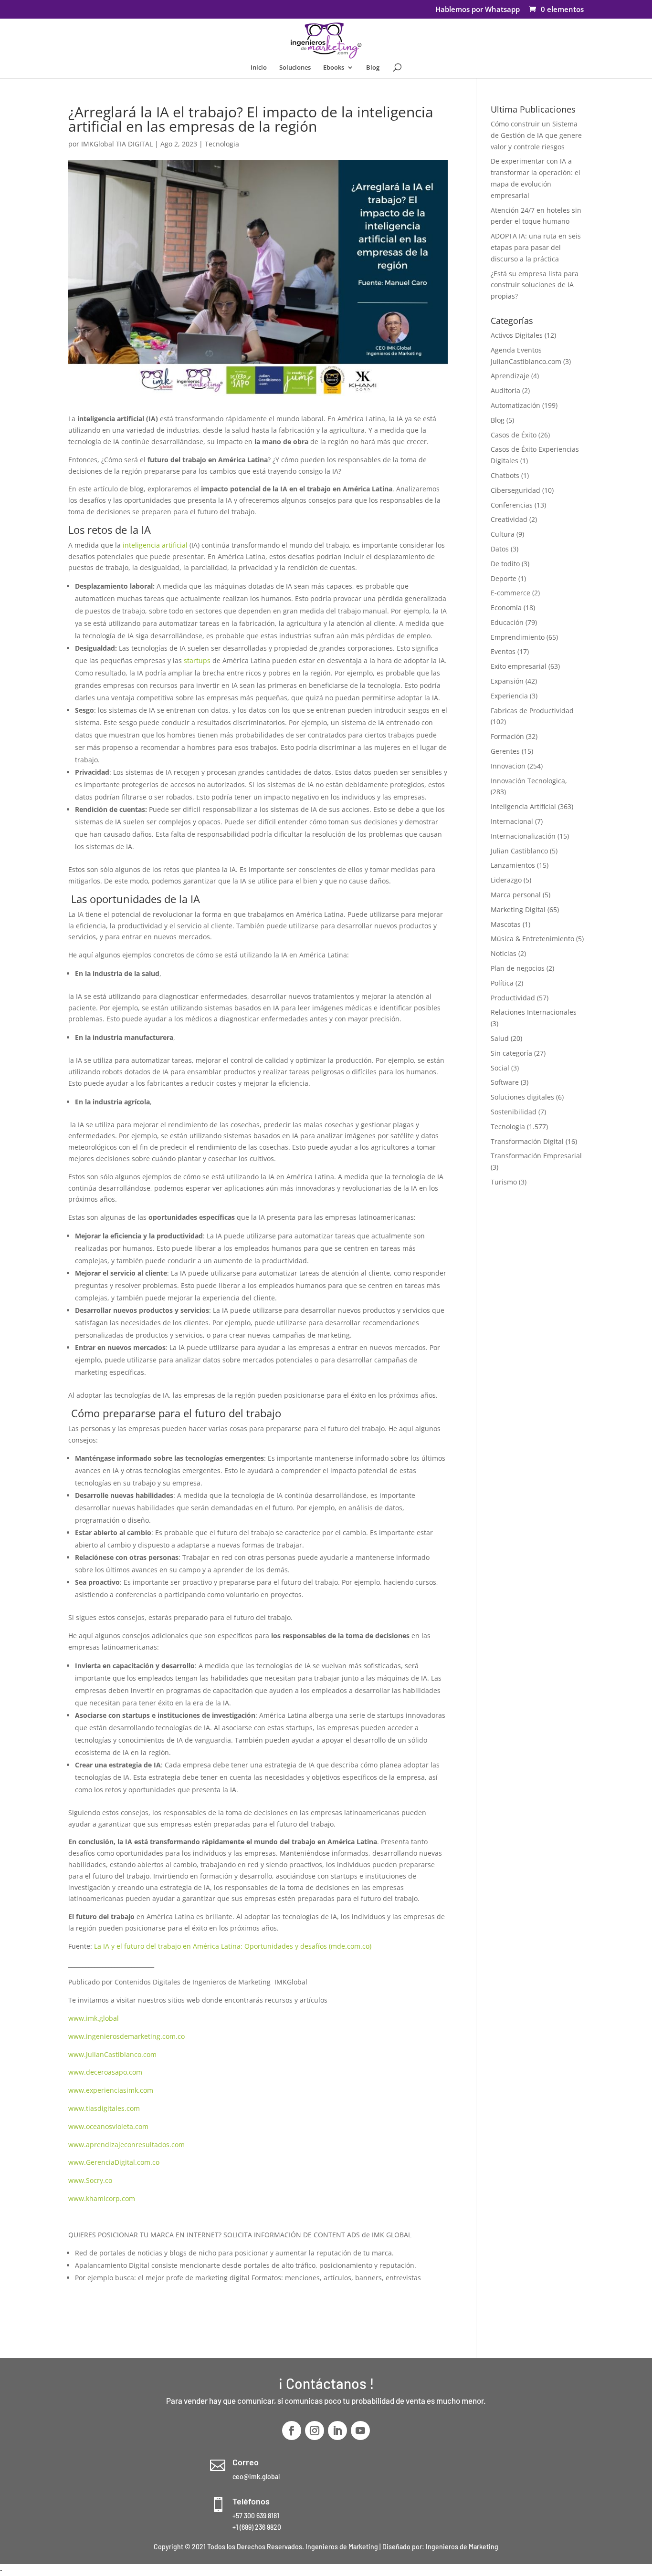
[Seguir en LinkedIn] (337, 2431)
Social (500, 1068)
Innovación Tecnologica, (529, 781)
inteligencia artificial (155, 545)
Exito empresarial (519, 666)
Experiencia (509, 696)
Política (502, 983)
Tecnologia (222, 144)
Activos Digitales (517, 335)
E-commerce (510, 593)
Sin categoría (511, 1053)
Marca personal (516, 895)
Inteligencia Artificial (523, 806)
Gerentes (505, 751)
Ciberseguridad (515, 490)
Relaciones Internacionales (534, 1012)
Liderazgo (506, 880)
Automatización (515, 405)
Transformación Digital (527, 1141)
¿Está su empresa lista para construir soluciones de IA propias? (535, 285)
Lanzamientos (513, 865)
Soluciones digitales (522, 1097)
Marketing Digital (518, 909)
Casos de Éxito (514, 435)
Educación (507, 622)
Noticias (504, 953)
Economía (506, 608)
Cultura (503, 534)
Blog (373, 68)
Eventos (503, 651)
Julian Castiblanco (519, 851)
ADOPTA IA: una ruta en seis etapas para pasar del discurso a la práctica (536, 247)
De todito (505, 564)
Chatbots (505, 475)
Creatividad (509, 519)
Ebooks (334, 68)
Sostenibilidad (514, 1112)
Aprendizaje (510, 376)
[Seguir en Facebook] (292, 2431)
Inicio (259, 68)
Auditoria (505, 390)
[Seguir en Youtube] (360, 2431)
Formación (507, 736)
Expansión (507, 681)
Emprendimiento (518, 637)
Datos (500, 549)
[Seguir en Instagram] (315, 2431)
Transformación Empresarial (536, 1156)
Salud (500, 1038)
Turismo (504, 1182)
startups (196, 660)
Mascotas (506, 924)
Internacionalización (523, 836)
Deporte (504, 578)
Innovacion (508, 766)
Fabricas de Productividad (532, 711)
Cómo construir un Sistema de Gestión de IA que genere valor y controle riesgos (536, 135)
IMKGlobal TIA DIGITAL (117, 144)
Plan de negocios (518, 968)
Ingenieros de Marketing (462, 2547)
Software (505, 1082)
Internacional (512, 821)
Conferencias (512, 505)
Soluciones (295, 68)
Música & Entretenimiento (532, 939)
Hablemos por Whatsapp (478, 10)
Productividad (513, 998)
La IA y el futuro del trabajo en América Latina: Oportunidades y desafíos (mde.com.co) (233, 1946)
